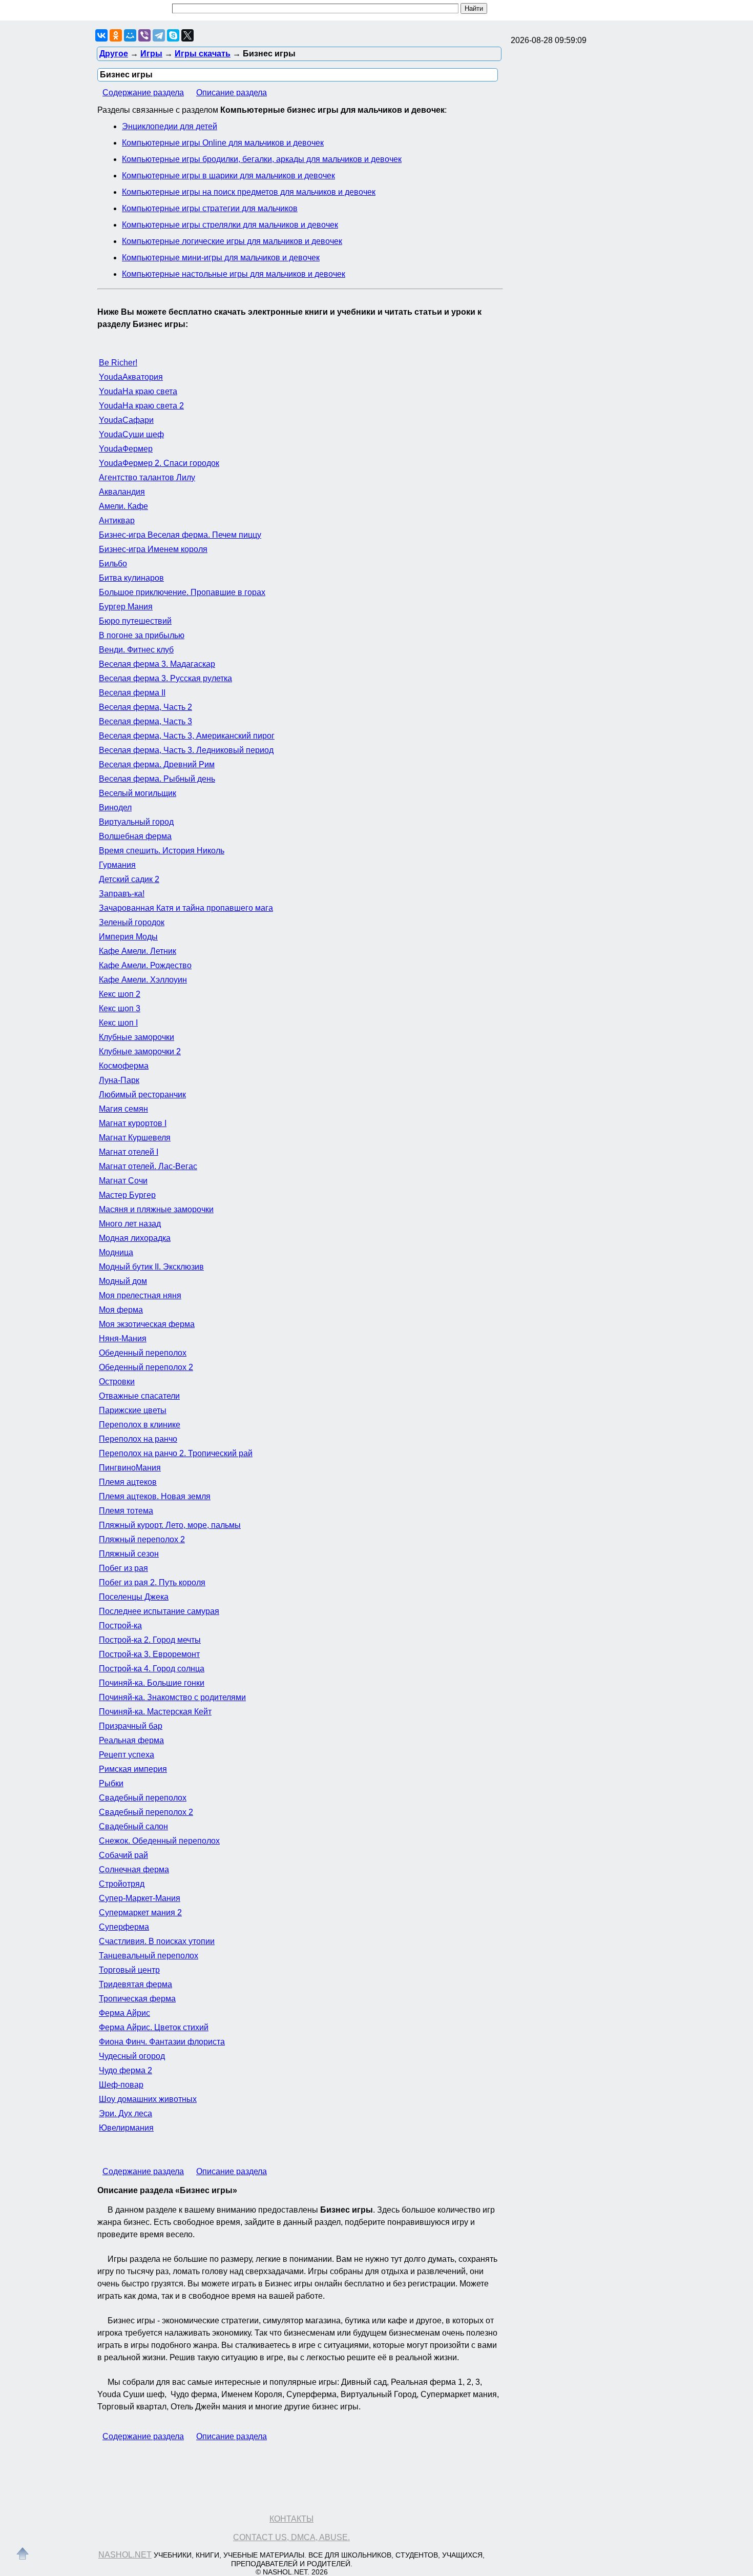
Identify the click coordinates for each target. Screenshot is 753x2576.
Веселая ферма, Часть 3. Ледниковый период (186, 750)
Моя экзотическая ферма (147, 1324)
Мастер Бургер (127, 1195)
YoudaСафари (126, 420)
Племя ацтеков (128, 1482)
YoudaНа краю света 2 (141, 406)
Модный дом (123, 1281)
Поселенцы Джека (134, 1597)
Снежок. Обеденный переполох (159, 1841)
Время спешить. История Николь (162, 851)
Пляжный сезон (129, 1554)
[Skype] (173, 35)
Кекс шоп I (118, 1023)
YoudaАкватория (131, 377)
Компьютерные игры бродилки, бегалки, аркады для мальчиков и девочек (262, 159)
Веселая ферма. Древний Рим (157, 764)
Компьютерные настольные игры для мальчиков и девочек (234, 274)
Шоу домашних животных (148, 2099)
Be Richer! (118, 363)
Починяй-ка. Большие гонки (152, 1683)
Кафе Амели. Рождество (145, 965)
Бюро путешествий (135, 621)
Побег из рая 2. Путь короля (152, 1582)
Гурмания (117, 865)
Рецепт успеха (127, 1755)
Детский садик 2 (129, 879)
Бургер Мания (126, 607)
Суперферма (124, 1927)
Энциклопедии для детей (170, 126)
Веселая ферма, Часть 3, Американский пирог (187, 736)
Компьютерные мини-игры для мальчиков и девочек (221, 258)
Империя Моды (128, 937)
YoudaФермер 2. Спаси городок (159, 463)
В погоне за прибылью (142, 635)
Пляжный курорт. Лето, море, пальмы (170, 1525)
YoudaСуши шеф (131, 434)
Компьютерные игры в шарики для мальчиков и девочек (228, 176)
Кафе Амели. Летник (138, 951)
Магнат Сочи (123, 1181)
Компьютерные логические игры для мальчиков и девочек (232, 241)
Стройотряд (122, 1884)
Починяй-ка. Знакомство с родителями (172, 1697)
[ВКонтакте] (101, 35)
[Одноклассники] (116, 35)
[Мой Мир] (130, 35)
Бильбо (113, 564)
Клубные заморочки (137, 1037)
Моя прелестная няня (140, 1295)
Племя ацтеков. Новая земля (155, 1496)
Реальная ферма (131, 1740)
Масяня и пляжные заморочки (156, 1209)
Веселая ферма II (132, 693)
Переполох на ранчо (138, 1439)
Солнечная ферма (134, 1869)
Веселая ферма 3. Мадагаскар (157, 664)
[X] (187, 35)
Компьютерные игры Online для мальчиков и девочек (223, 143)
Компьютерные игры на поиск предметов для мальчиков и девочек (249, 192)
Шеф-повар (121, 2085)
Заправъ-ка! (122, 894)
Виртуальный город (136, 822)
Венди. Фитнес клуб (136, 650)
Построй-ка (120, 1626)
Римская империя (133, 1769)
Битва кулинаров (131, 578)
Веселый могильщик (138, 793)
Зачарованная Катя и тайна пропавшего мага (186, 908)
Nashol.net (125, 2555)
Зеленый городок (132, 922)
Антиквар (117, 520)
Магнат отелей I (129, 1152)
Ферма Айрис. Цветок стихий (154, 2027)
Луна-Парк (119, 1080)
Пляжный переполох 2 (142, 1539)
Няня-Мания (123, 1338)
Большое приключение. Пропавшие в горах (182, 592)
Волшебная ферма (135, 836)
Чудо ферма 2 (126, 2070)
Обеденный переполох (143, 1353)
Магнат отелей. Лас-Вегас (148, 1166)
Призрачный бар (131, 1726)
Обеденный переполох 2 (146, 1367)
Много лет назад (130, 1224)
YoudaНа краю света (138, 391)
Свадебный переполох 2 (146, 1812)
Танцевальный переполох (149, 1956)
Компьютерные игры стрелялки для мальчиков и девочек (230, 225)
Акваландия (122, 492)
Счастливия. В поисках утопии (157, 1941)
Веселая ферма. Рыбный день (157, 779)
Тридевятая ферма (135, 1984)
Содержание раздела (143, 93)
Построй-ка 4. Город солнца (152, 1669)
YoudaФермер (126, 449)
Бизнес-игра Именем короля (153, 549)
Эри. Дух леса (126, 2113)
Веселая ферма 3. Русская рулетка (165, 678)
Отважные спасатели (139, 1396)
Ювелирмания (126, 2128)
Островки (117, 1382)
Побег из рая (123, 1568)
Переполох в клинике (140, 1425)
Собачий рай (123, 1855)
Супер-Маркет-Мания (140, 1898)
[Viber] (144, 35)
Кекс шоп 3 (120, 1008)
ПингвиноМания (130, 1468)
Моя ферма (121, 1310)
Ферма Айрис (124, 2013)
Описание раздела (232, 93)
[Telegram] (159, 35)
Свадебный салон (133, 1826)
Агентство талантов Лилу (147, 477)
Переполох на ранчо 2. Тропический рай (176, 1453)
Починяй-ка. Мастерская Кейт (155, 1712)
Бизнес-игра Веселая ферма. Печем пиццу (180, 535)
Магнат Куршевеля (135, 1138)
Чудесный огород (132, 2056)
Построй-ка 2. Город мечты (150, 1640)
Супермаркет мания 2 (140, 1913)
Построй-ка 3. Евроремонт (149, 1654)
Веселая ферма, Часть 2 (145, 707)
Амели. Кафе (123, 506)
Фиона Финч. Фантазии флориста (162, 2042)
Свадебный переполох (143, 1798)
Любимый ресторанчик (142, 1095)
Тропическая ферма (137, 1999)
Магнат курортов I (133, 1123)
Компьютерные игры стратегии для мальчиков (210, 208)
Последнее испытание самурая (159, 1611)
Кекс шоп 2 (120, 994)
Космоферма (124, 1066)
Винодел (115, 807)
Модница (116, 1252)
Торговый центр (129, 1970)
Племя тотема (126, 1511)
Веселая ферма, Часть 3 (145, 721)
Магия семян (123, 1109)
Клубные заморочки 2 (140, 1051)
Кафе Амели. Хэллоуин (143, 980)
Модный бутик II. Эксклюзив (151, 1267)
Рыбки (111, 1783)
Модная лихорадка (135, 1238)
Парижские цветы (133, 1410)
